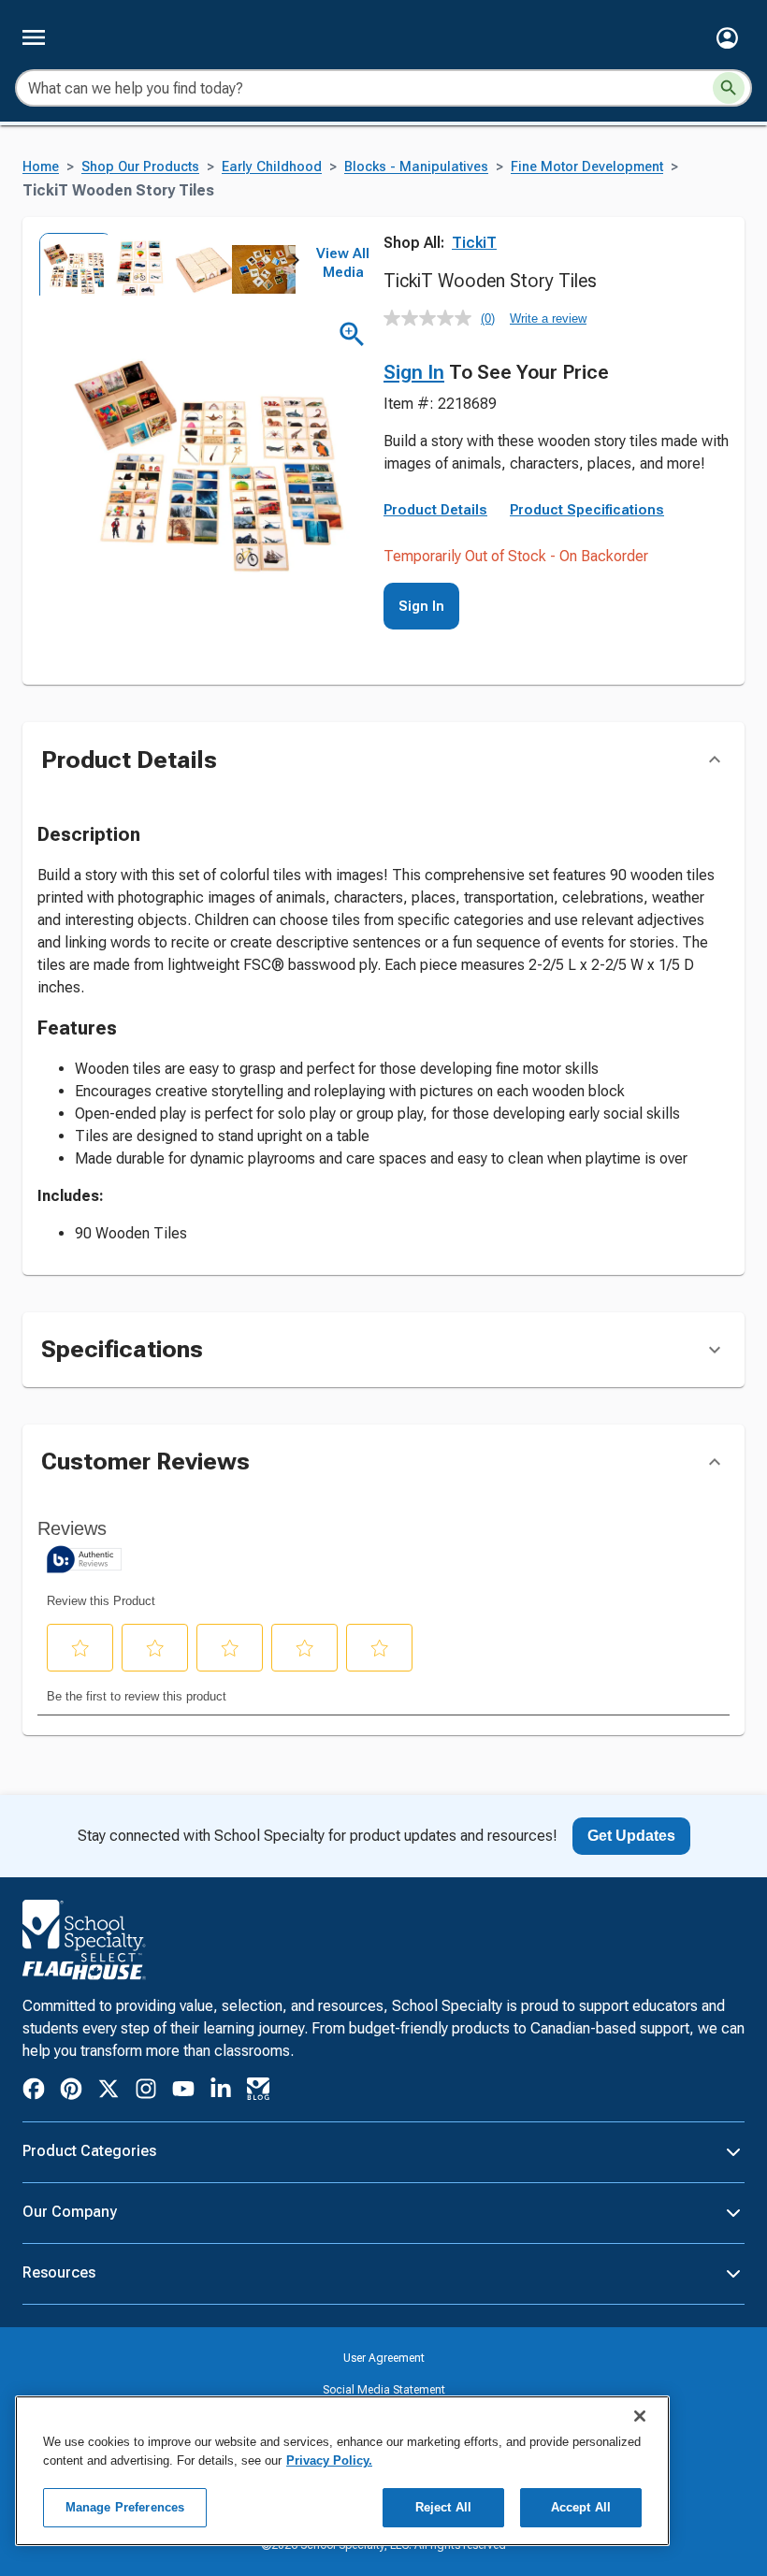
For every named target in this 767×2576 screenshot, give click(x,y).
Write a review (548, 318)
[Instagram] (146, 2092)
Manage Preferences (125, 2507)
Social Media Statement (384, 2390)
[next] (296, 264)
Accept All (581, 2507)
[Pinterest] (71, 2092)
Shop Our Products (140, 167)
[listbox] (166, 264)
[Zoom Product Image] (352, 334)
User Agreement (384, 2358)
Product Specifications (587, 510)
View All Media (343, 263)
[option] (70, 264)
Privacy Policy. (329, 2460)
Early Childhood (272, 167)
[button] (727, 38)
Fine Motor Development (587, 167)
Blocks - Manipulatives (416, 167)
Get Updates (631, 1836)
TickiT (474, 243)
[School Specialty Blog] (258, 2092)
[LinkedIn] (221, 2092)
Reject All (443, 2507)
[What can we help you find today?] (729, 88)
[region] (342, 2471)
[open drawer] (34, 37)
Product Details (435, 510)
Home (41, 167)
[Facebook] (34, 2092)
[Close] (640, 2416)
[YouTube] (183, 2091)
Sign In (414, 372)
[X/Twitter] (109, 2092)
